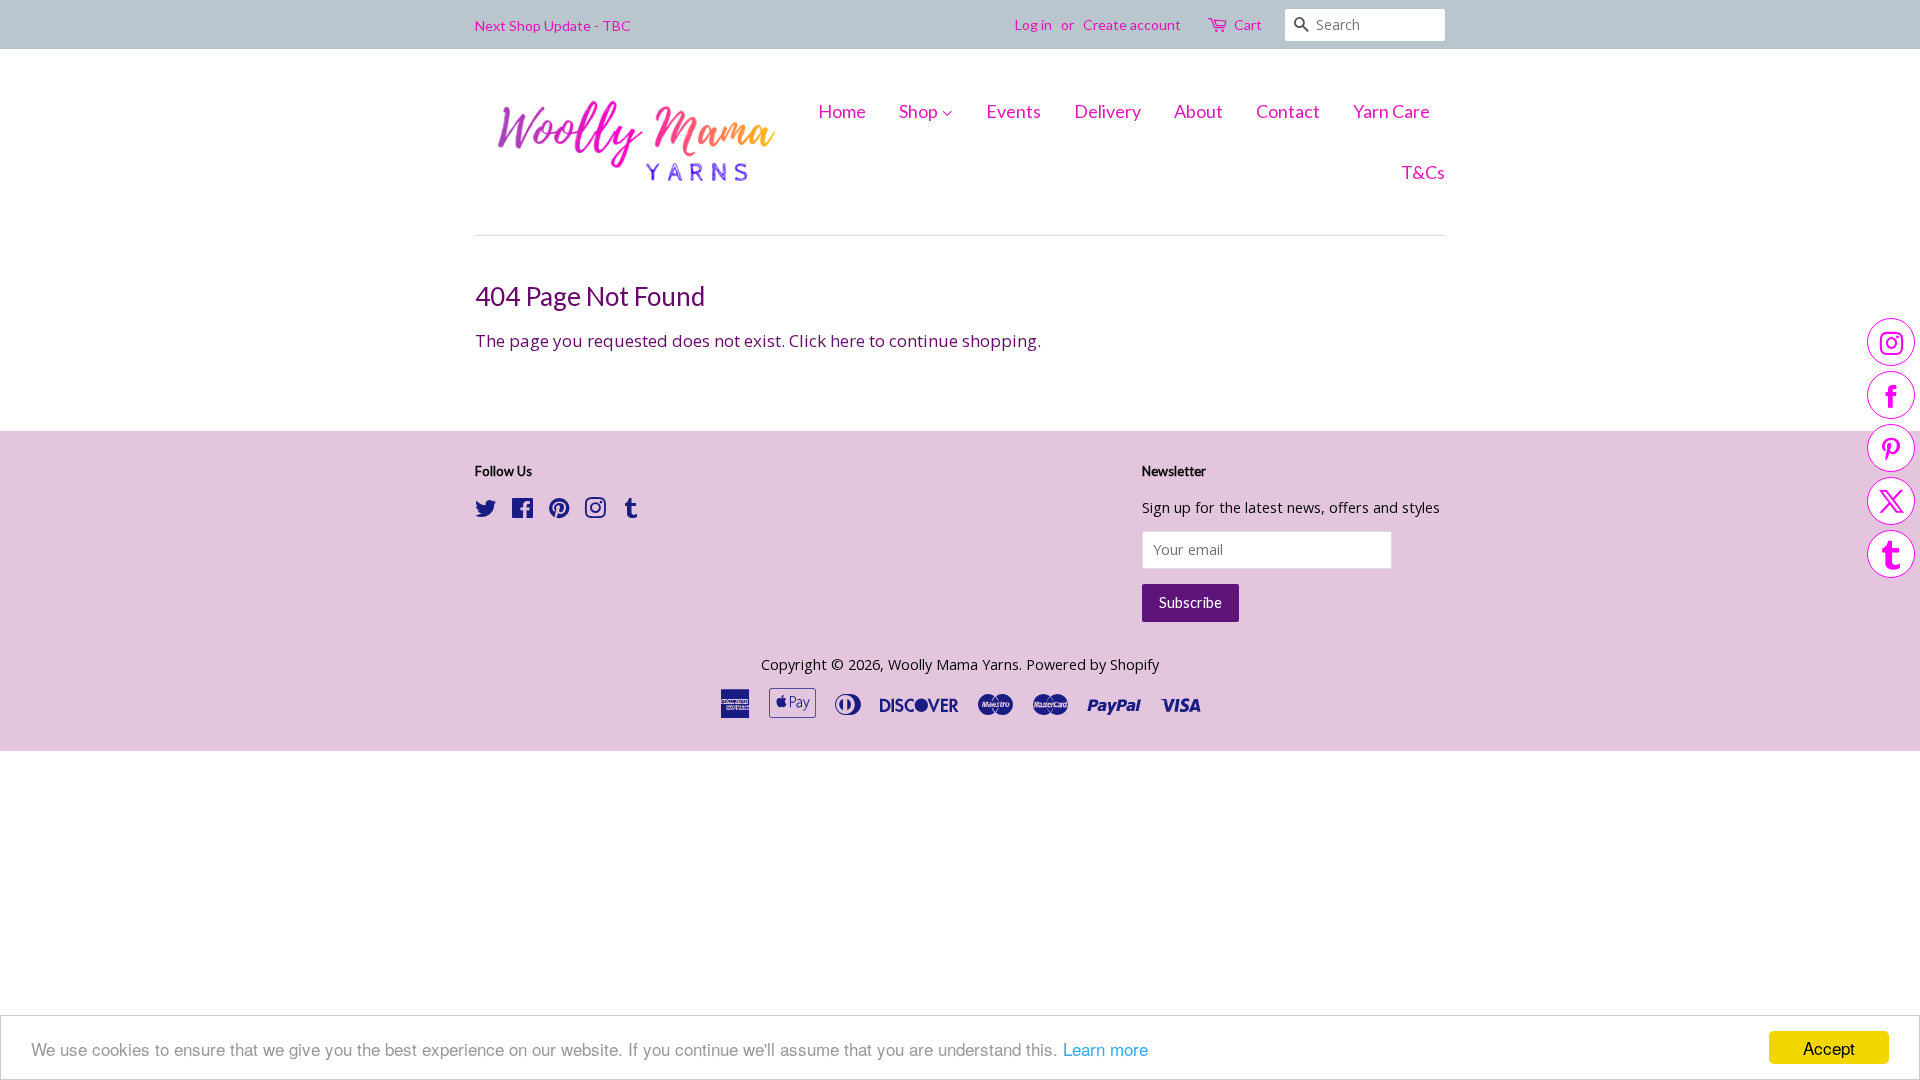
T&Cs (1423, 172)
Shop (920, 111)
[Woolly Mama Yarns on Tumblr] (631, 511)
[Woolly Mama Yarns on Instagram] (595, 511)
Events (1013, 111)
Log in (1033, 24)
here (847, 340)
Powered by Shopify (1092, 664)
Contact (1288, 111)
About (1198, 111)
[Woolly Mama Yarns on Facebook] (522, 511)
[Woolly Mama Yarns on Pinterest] (559, 511)
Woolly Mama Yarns (953, 664)
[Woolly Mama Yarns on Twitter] (486, 511)
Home (842, 111)
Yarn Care (1391, 111)
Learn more (1105, 1048)
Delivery (1107, 111)
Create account (1132, 24)
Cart (1248, 24)
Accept (1829, 1047)
